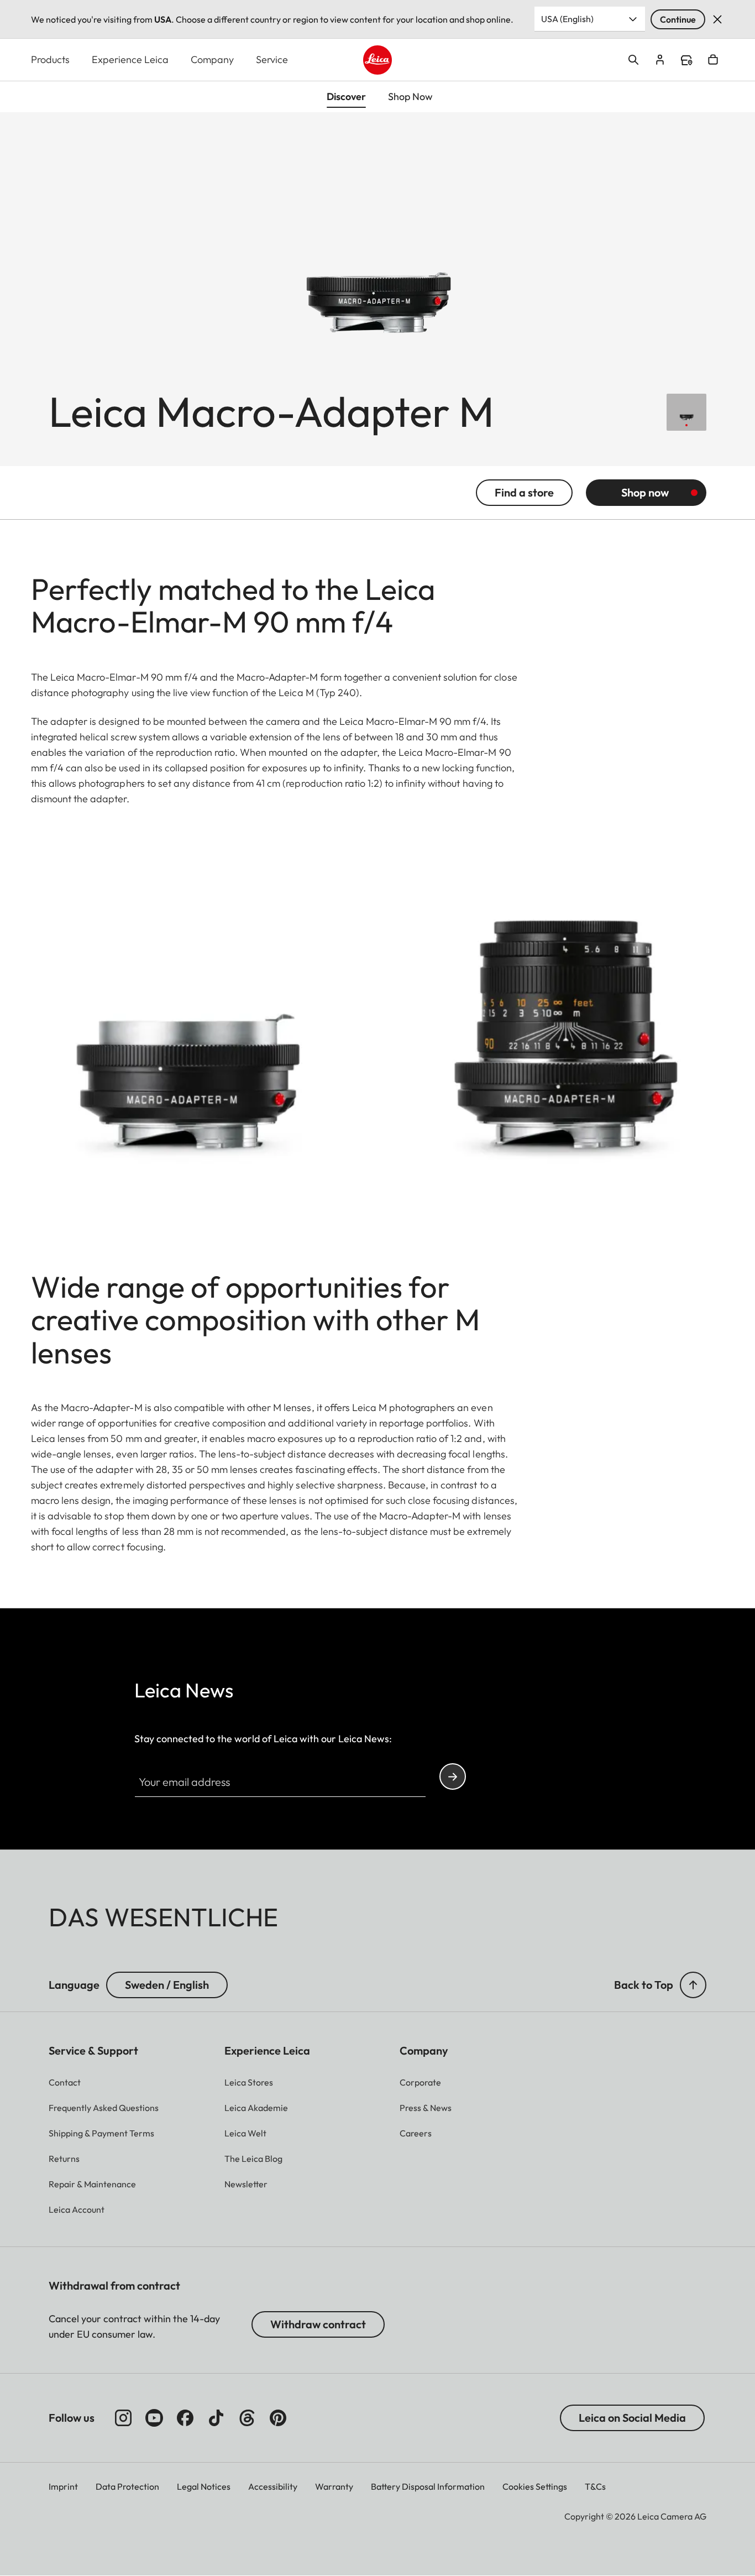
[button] (693, 1985)
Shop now (645, 492)
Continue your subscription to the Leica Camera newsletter (453, 1776)
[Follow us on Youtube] (154, 2418)
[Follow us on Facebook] (185, 2418)
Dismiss (717, 19)
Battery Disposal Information (428, 2486)
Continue (678, 19)
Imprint (63, 2486)
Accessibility (273, 2486)
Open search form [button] (633, 60)
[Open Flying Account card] (660, 60)
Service (272, 59)
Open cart (713, 60)
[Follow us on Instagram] (123, 2418)
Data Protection (127, 2486)
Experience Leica (130, 59)
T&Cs (595, 2486)
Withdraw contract (318, 2324)
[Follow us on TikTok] (216, 2418)
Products (50, 59)
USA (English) (567, 19)
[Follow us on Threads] (247, 2418)
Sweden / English (167, 1985)
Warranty (334, 2486)
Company (212, 59)
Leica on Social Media (632, 2418)
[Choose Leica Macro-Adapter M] (686, 412)
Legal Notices (204, 2486)
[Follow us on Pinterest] (278, 2418)
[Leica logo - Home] (378, 60)
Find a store (686, 60)
